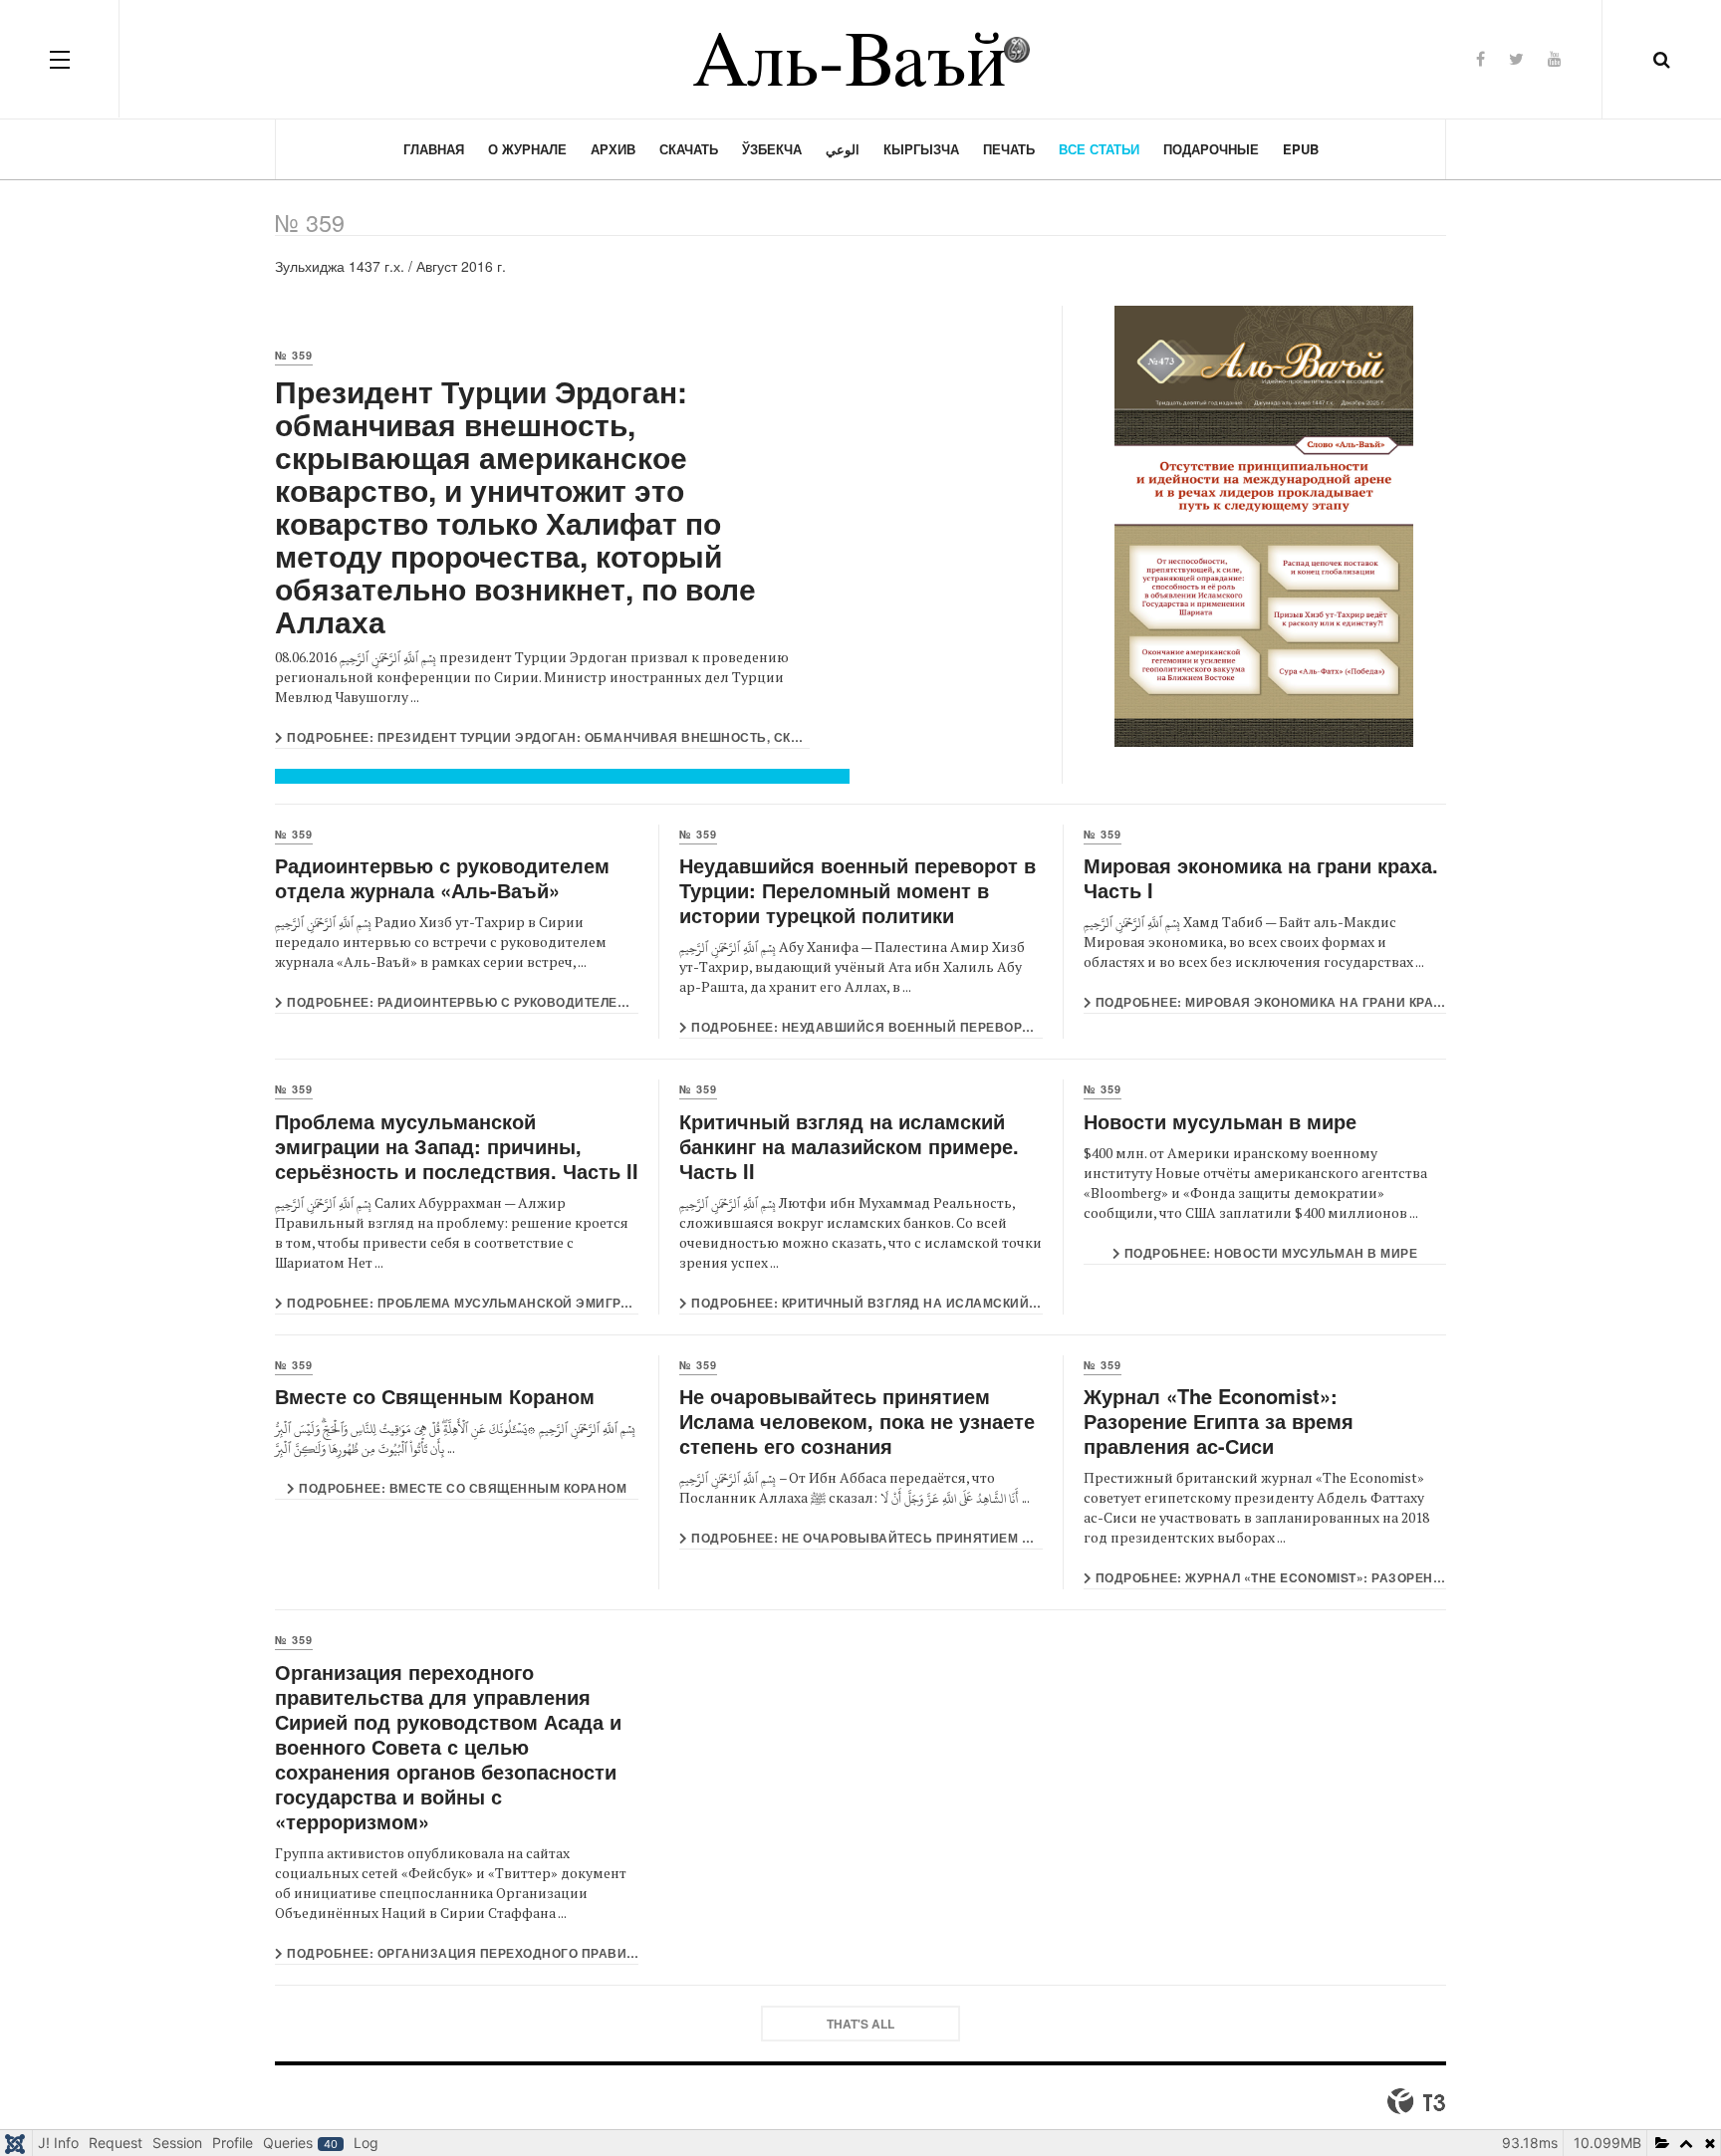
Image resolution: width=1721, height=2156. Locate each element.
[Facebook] (1480, 58)
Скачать (689, 149)
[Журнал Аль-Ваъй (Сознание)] (860, 59)
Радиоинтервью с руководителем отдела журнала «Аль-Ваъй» (442, 877)
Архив (613, 149)
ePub (1301, 149)
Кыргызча (921, 149)
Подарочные (1211, 149)
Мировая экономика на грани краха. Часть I (1261, 877)
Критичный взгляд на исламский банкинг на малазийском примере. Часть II (849, 1146)
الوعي (843, 149)
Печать (1009, 149)
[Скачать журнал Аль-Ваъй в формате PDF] (1264, 526)
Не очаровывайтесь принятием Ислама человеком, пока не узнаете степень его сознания (857, 1421)
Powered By (1416, 2101)
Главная (434, 149)
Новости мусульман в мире (1220, 1121)
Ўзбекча (772, 149)
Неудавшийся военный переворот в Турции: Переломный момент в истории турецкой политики (858, 890)
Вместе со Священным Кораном (435, 1396)
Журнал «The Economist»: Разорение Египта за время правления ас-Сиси (1219, 1421)
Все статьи (1099, 149)
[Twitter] (1516, 58)
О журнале (527, 149)
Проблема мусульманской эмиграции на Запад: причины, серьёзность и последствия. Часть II (457, 1146)
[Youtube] (1555, 58)
